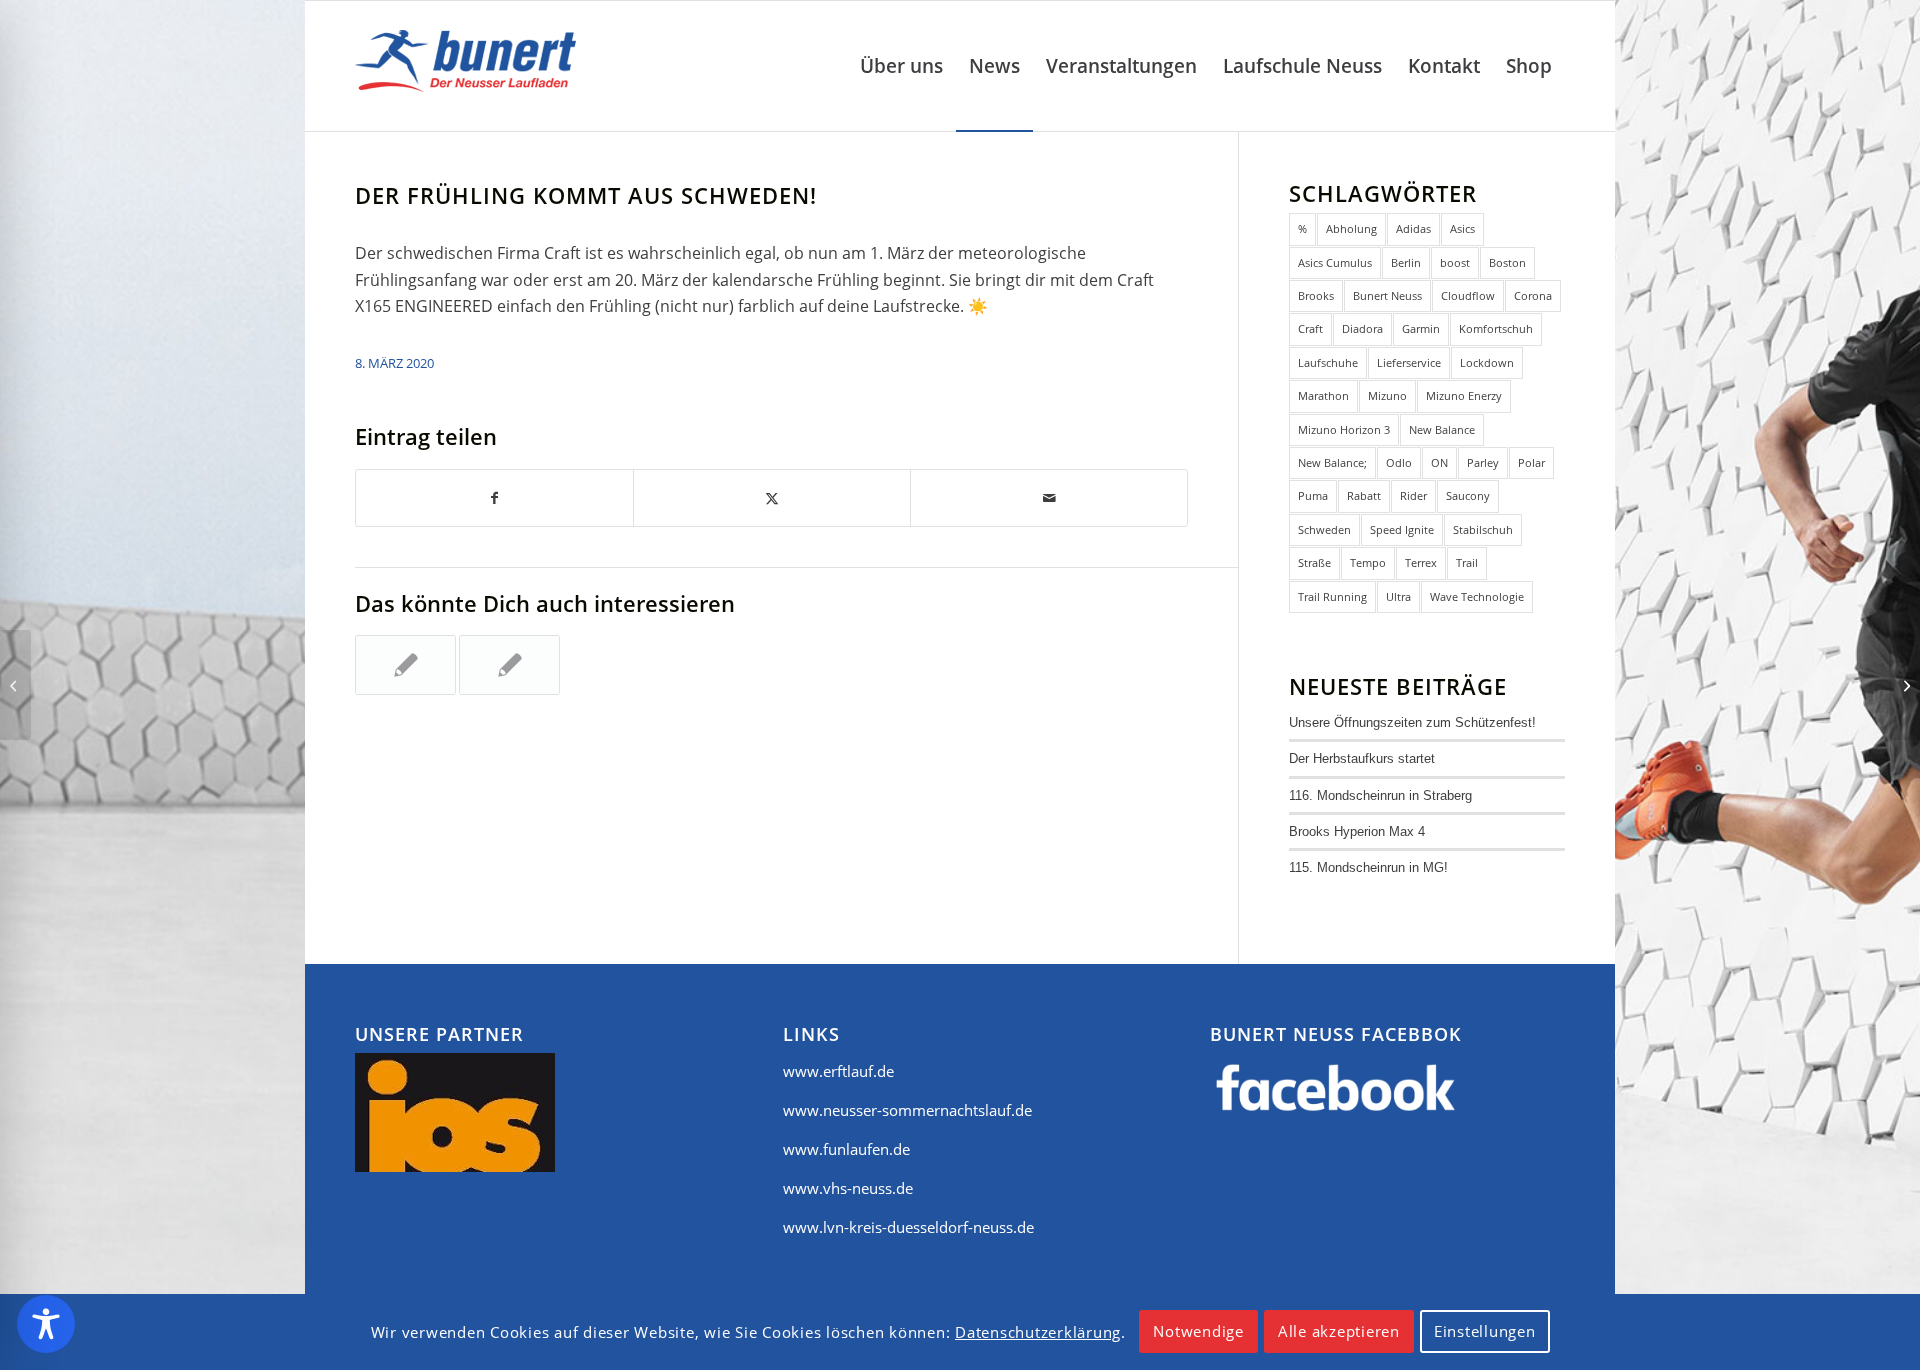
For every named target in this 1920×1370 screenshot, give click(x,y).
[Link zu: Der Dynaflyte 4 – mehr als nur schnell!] (405, 665)
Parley (1483, 462)
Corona (1533, 295)
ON (1439, 462)
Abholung (1351, 228)
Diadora (1362, 328)
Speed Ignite (1402, 529)
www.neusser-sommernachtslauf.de (907, 1110)
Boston (1507, 262)
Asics (1462, 228)
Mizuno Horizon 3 (1344, 429)
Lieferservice (1409, 362)
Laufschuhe (1328, 362)
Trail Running (1332, 596)
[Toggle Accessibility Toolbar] (46, 1324)
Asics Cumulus (1335, 262)
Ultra (1398, 596)
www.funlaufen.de (846, 1149)
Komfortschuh (1496, 328)
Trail (1467, 562)
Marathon (1323, 395)
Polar (1531, 462)
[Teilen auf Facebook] (494, 498)
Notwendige (1198, 1332)
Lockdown (1487, 362)
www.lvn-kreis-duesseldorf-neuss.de (908, 1227)
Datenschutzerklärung (1038, 1332)
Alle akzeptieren (1339, 1332)
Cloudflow (1468, 295)
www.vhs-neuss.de (848, 1188)
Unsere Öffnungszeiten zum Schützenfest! (1412, 722)
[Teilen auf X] (772, 498)
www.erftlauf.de (838, 1071)
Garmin (1421, 328)
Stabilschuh (1483, 529)
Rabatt (1364, 495)
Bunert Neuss (1387, 295)
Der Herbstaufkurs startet (1362, 758)
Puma (1313, 495)
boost (1455, 262)
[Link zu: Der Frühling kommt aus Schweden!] (509, 665)
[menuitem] (901, 66)
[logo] (470, 66)
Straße (1314, 562)
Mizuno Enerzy (1464, 395)
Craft (1310, 328)
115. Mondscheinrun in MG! (1368, 867)
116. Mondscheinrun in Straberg (1380, 795)
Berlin (1406, 262)
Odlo (1399, 462)
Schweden (1324, 529)
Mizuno (1387, 395)
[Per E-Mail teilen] (1049, 498)
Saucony (1468, 495)
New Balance (1442, 429)
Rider (1413, 495)
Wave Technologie (1477, 596)
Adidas (1413, 228)
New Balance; (1332, 462)
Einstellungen (1485, 1332)
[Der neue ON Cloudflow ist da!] (15, 685)
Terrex (1421, 562)
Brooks (1316, 295)
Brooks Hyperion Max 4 (1357, 831)
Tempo (1368, 562)
